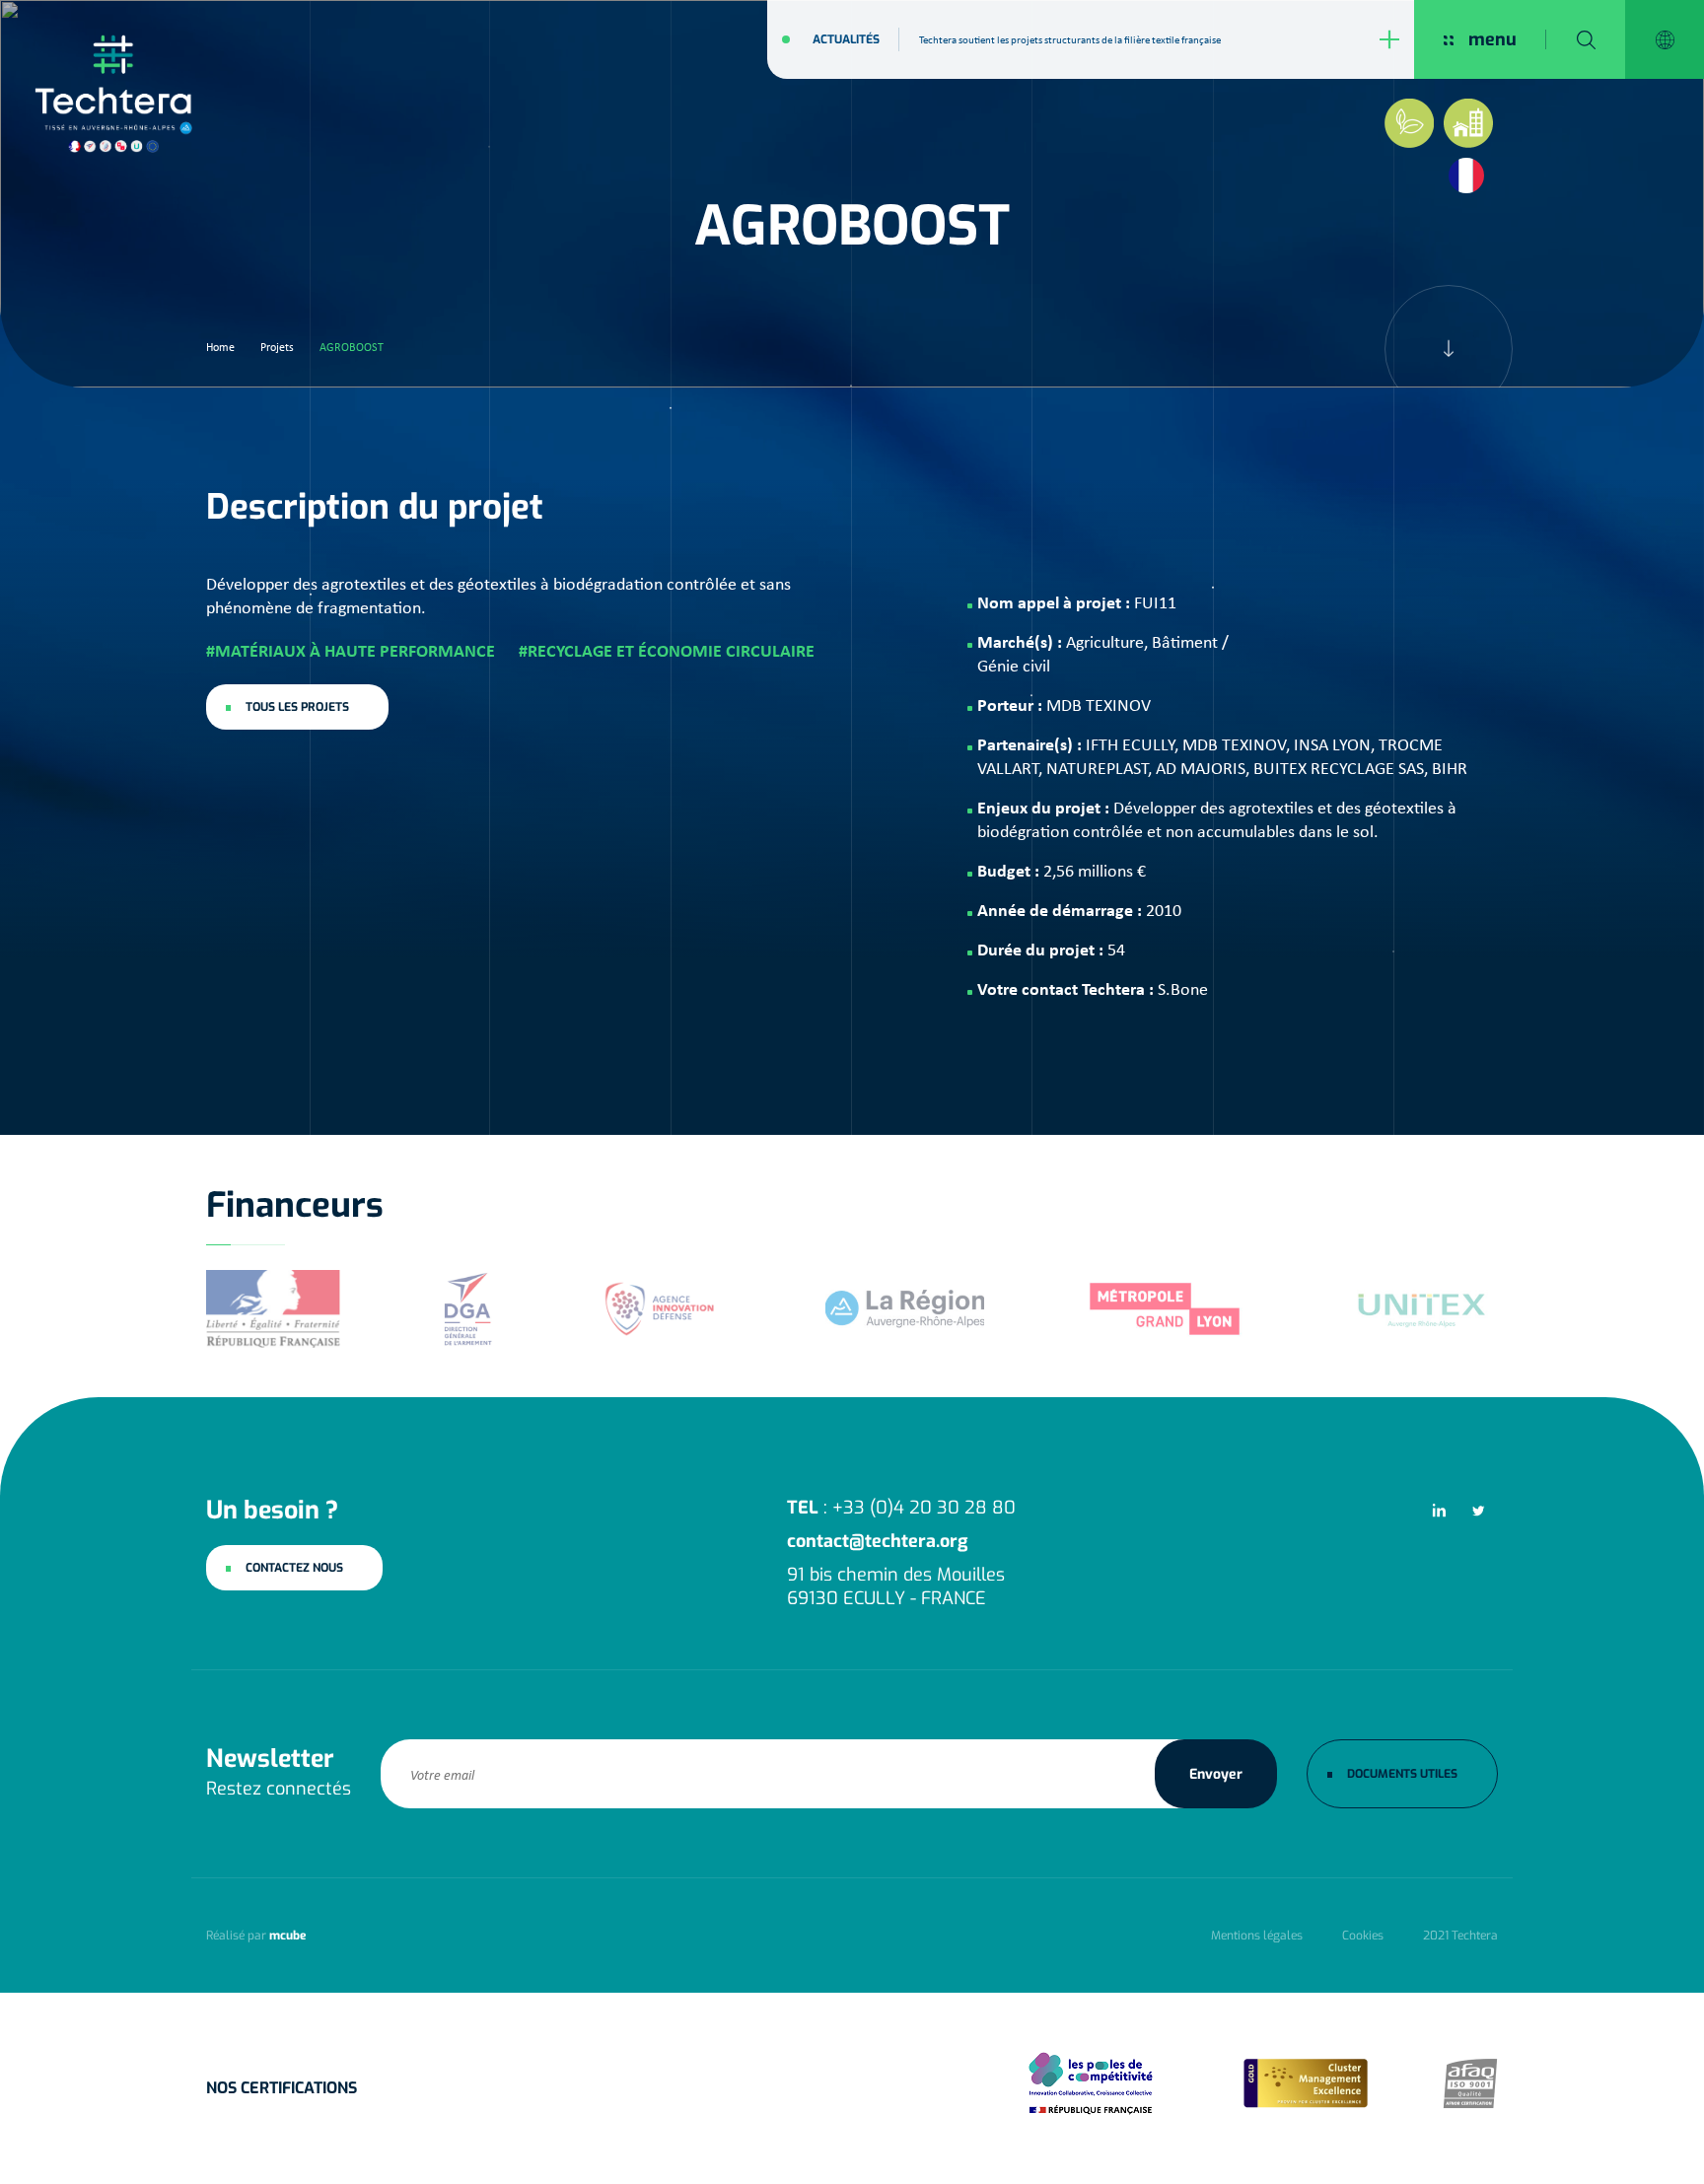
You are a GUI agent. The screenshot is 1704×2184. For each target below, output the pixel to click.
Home (220, 347)
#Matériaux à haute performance (351, 651)
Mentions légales (1257, 1936)
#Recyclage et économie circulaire (667, 651)
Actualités (846, 39)
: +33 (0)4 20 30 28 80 (901, 1508)
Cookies (1363, 1936)
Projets (277, 347)
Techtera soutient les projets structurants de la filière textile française (1070, 39)
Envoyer (1216, 1774)
